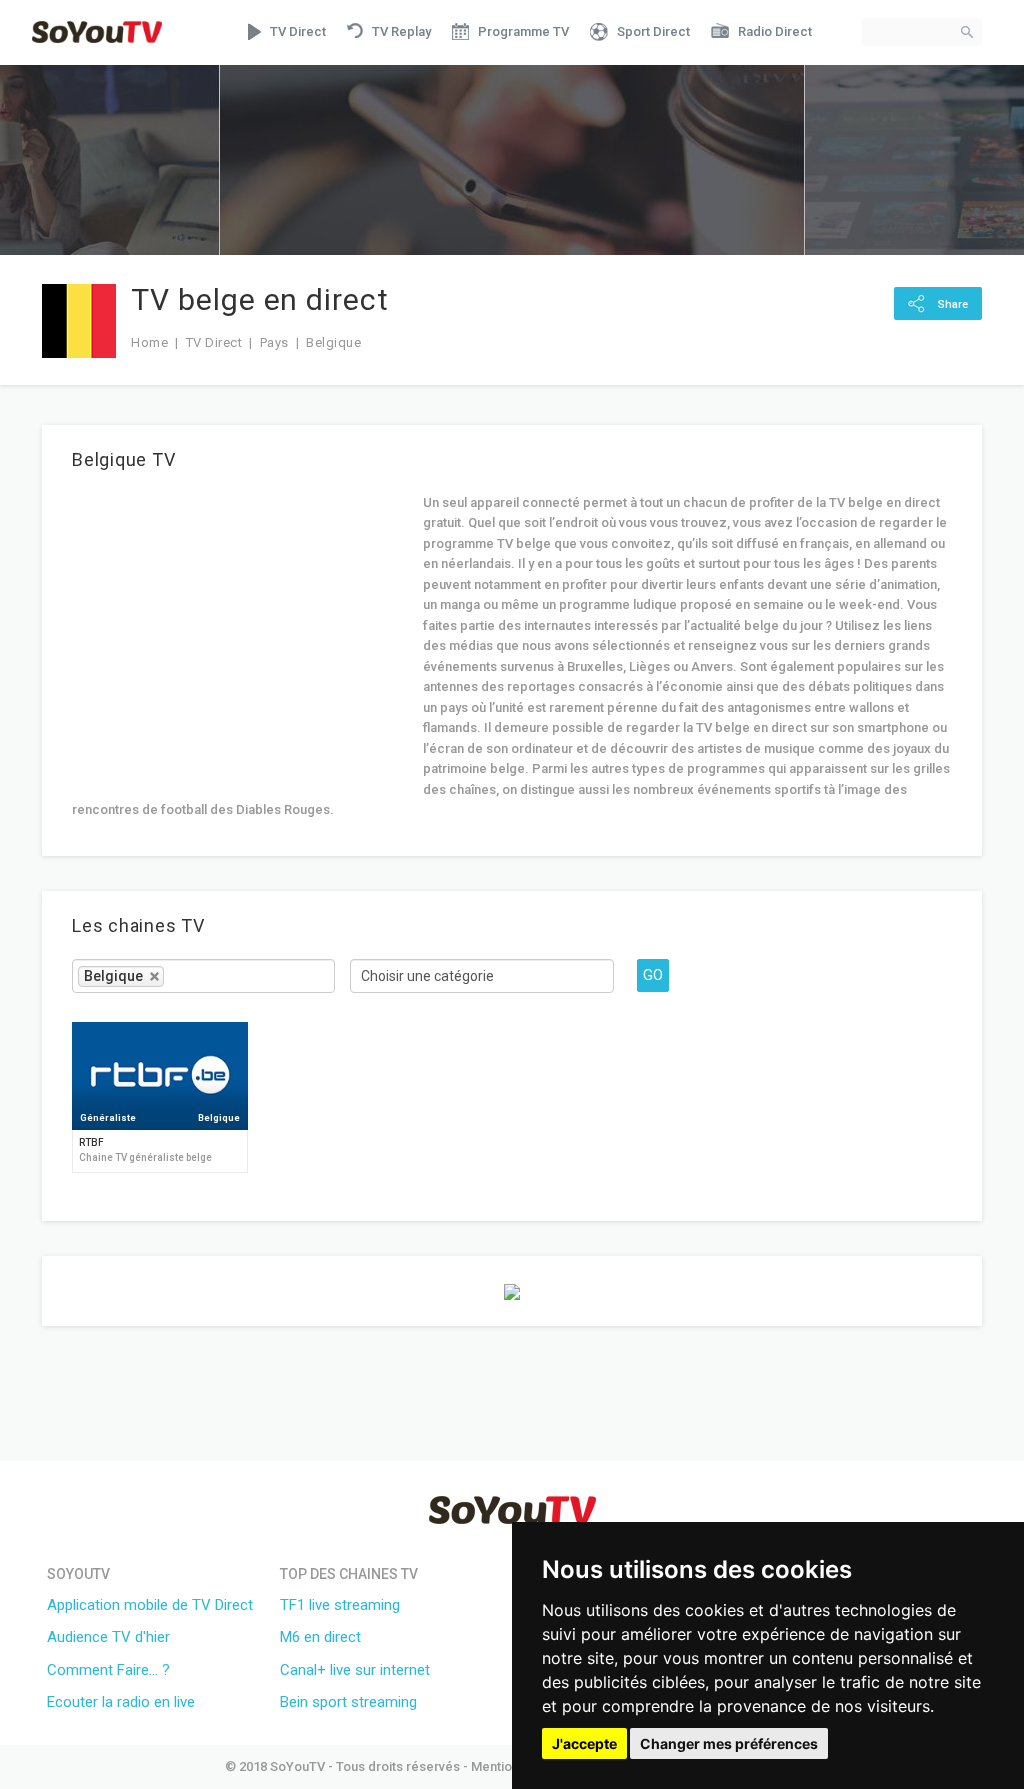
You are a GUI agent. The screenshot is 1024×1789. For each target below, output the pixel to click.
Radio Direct (775, 31)
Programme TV (523, 31)
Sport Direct (653, 31)
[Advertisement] (240, 633)
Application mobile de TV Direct (150, 1605)
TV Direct (298, 31)
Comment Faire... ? (108, 1670)
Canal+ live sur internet (355, 1670)
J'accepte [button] (584, 1743)
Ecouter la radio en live (121, 1702)
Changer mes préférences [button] (729, 1743)
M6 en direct (320, 1637)
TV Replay (401, 31)
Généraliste (108, 1118)
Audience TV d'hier (108, 1637)
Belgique (219, 1118)
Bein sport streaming (348, 1702)
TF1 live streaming (340, 1605)
